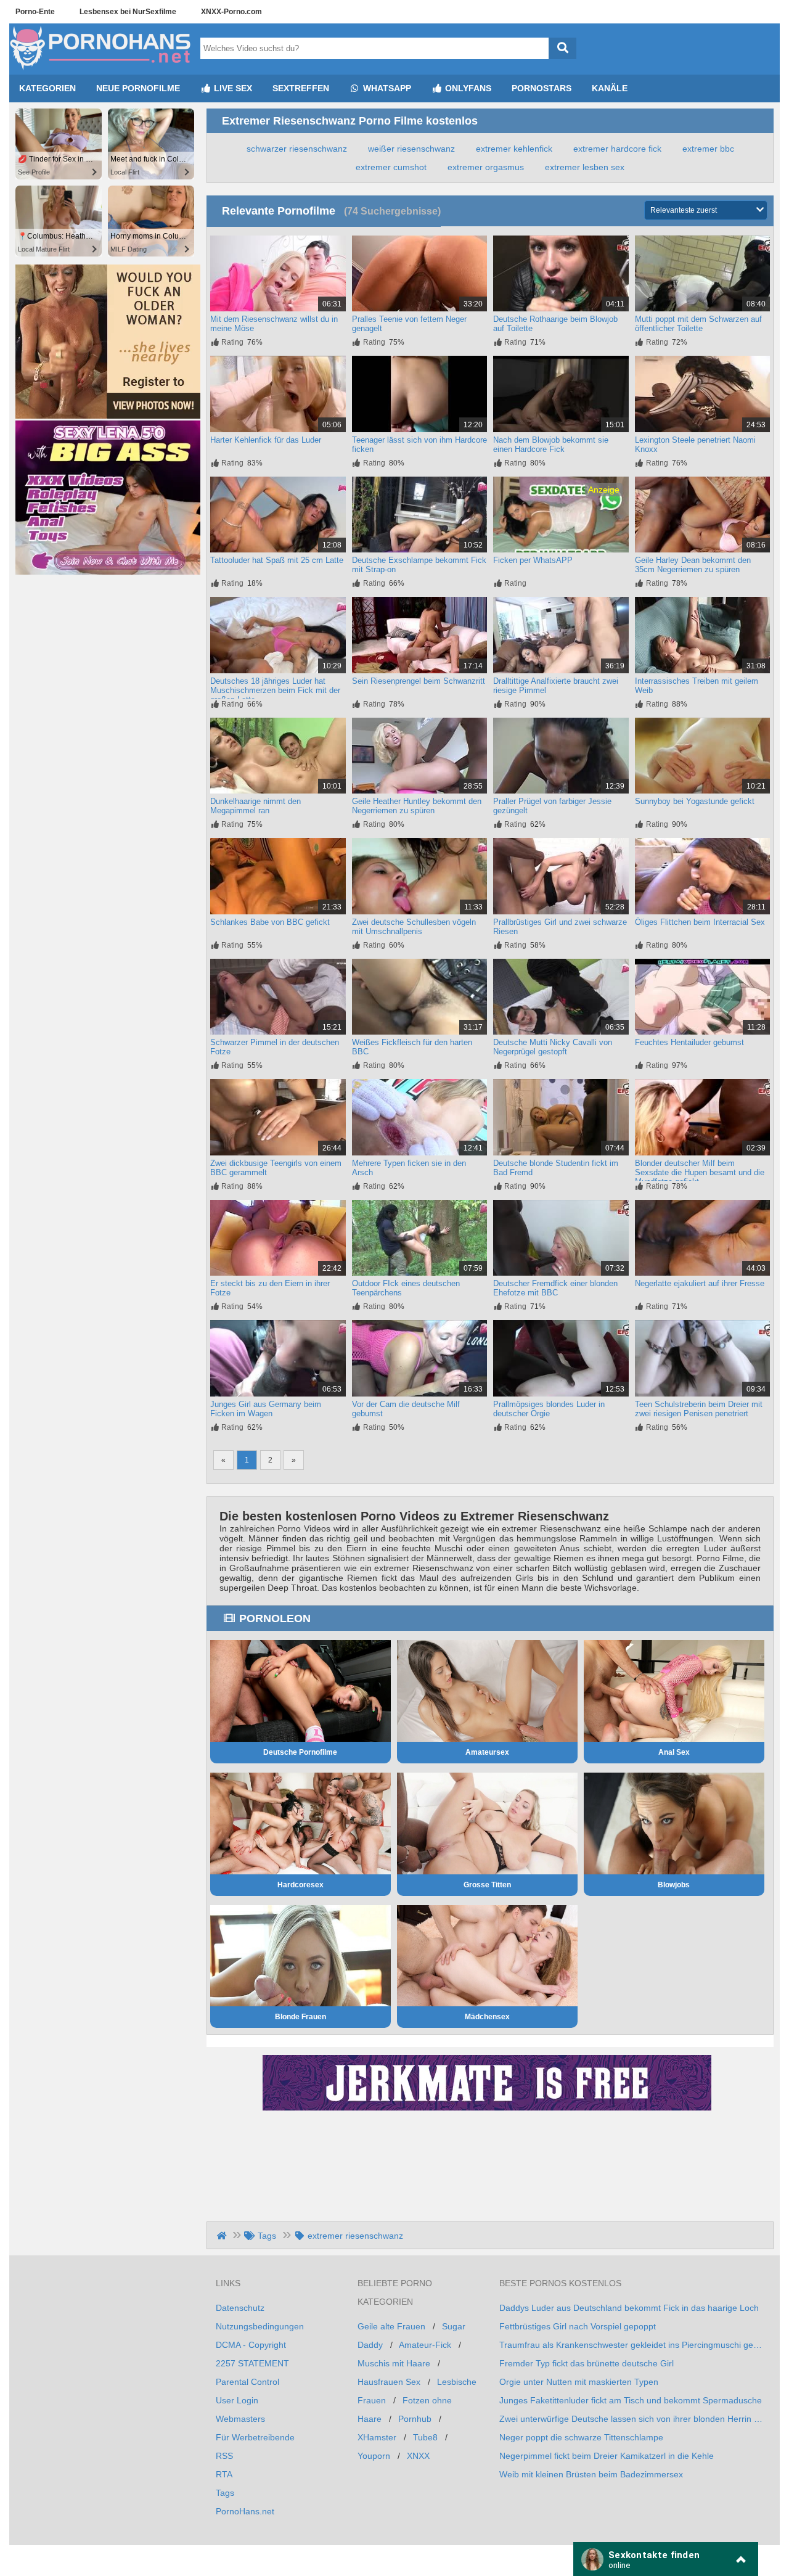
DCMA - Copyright (251, 2345)
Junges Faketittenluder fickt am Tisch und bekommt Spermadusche (631, 2400)
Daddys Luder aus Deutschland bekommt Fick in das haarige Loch (629, 2308)
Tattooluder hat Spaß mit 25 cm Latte (277, 560)
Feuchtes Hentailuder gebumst (689, 1042)
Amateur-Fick (425, 2345)
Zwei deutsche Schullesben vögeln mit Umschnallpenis (414, 927)
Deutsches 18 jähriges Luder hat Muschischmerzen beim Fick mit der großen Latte (275, 690)
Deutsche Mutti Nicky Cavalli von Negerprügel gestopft (553, 1047)
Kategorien (47, 88)
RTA (224, 2474)
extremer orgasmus (486, 167)
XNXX (418, 2456)
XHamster (377, 2437)
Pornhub (415, 2419)
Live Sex (232, 88)
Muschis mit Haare (394, 2363)
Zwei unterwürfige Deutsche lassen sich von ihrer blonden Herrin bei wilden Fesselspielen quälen (632, 2419)
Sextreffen (301, 88)
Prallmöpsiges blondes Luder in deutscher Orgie (549, 1409)
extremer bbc (708, 149)
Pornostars (542, 88)
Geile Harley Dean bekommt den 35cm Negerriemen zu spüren (693, 565)
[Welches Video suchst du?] (562, 48)
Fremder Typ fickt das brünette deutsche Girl (587, 2363)
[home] (223, 2236)
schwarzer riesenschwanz (297, 149)
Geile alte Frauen (391, 2326)
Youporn (374, 2456)
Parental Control (247, 2382)
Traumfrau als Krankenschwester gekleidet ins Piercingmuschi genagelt (632, 2345)
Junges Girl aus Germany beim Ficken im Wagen (266, 1409)
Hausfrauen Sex (389, 2382)
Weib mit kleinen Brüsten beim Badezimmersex (591, 2474)
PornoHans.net (245, 2511)
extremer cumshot (391, 167)
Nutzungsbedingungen (260, 2326)
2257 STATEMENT (252, 2363)
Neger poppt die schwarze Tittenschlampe (581, 2437)
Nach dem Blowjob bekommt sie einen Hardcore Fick (551, 445)
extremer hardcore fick (617, 149)
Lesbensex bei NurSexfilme (128, 12)
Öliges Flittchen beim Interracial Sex (700, 922)
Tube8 (425, 2437)
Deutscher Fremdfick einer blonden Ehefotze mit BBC (555, 1288)
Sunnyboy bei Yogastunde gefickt (695, 801)
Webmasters (240, 2419)
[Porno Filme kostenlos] (102, 70)
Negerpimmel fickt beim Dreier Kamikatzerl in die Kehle (607, 2456)
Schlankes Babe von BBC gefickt (270, 922)
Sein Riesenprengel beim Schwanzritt (419, 681)
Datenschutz (240, 2308)
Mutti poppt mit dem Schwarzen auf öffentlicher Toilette (698, 324)
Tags (225, 2493)
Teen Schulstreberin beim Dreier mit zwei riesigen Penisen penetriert (699, 1409)
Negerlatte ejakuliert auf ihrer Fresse (700, 1283)
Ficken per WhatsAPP (533, 560)
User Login (237, 2400)
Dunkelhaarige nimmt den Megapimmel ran (256, 806)
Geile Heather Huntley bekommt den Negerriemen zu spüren (417, 806)
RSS (224, 2456)
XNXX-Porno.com (231, 12)
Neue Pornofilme (138, 88)
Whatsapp (386, 88)
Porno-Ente (35, 12)
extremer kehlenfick (514, 149)
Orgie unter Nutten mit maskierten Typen (579, 2382)
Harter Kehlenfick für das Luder (266, 440)
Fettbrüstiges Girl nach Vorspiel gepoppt (578, 2326)
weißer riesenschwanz (411, 149)
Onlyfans (467, 88)
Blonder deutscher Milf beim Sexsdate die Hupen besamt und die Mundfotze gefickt (700, 1172)
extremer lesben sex (585, 167)
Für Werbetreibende (255, 2437)
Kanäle (610, 88)
